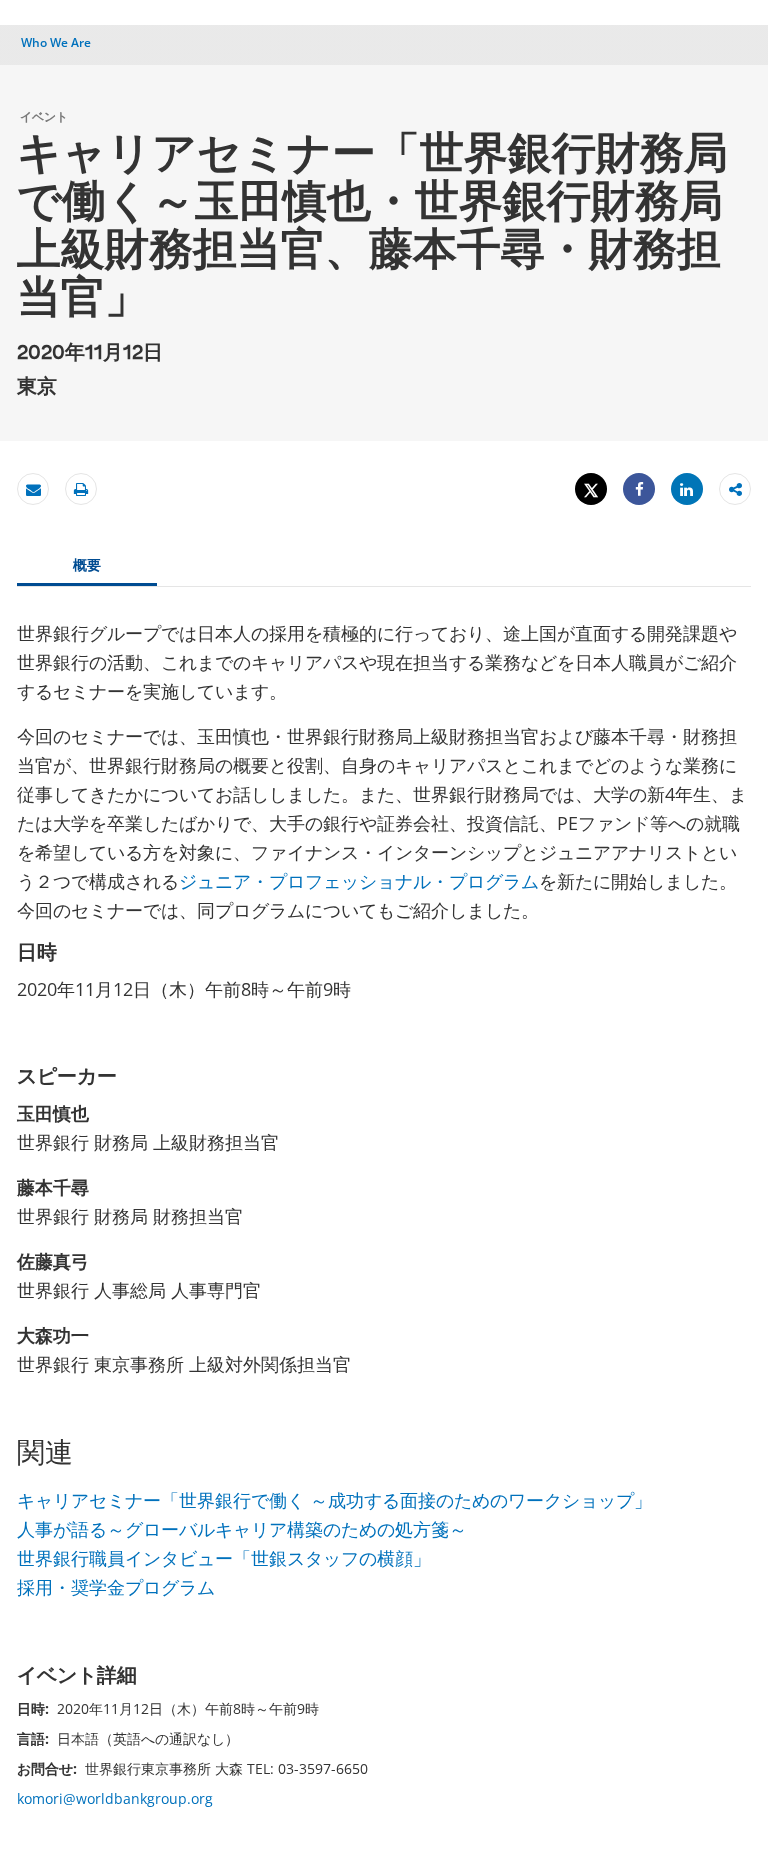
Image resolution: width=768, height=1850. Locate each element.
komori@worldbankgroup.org (115, 1798)
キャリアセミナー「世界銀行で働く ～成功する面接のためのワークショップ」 (334, 1500)
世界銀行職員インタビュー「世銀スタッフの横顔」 (224, 1558)
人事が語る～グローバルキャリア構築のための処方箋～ (242, 1529)
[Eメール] (33, 489)
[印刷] (81, 489)
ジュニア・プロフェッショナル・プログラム (359, 881)
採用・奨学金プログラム (116, 1587)
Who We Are (56, 42)
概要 (87, 564)
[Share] (639, 489)
